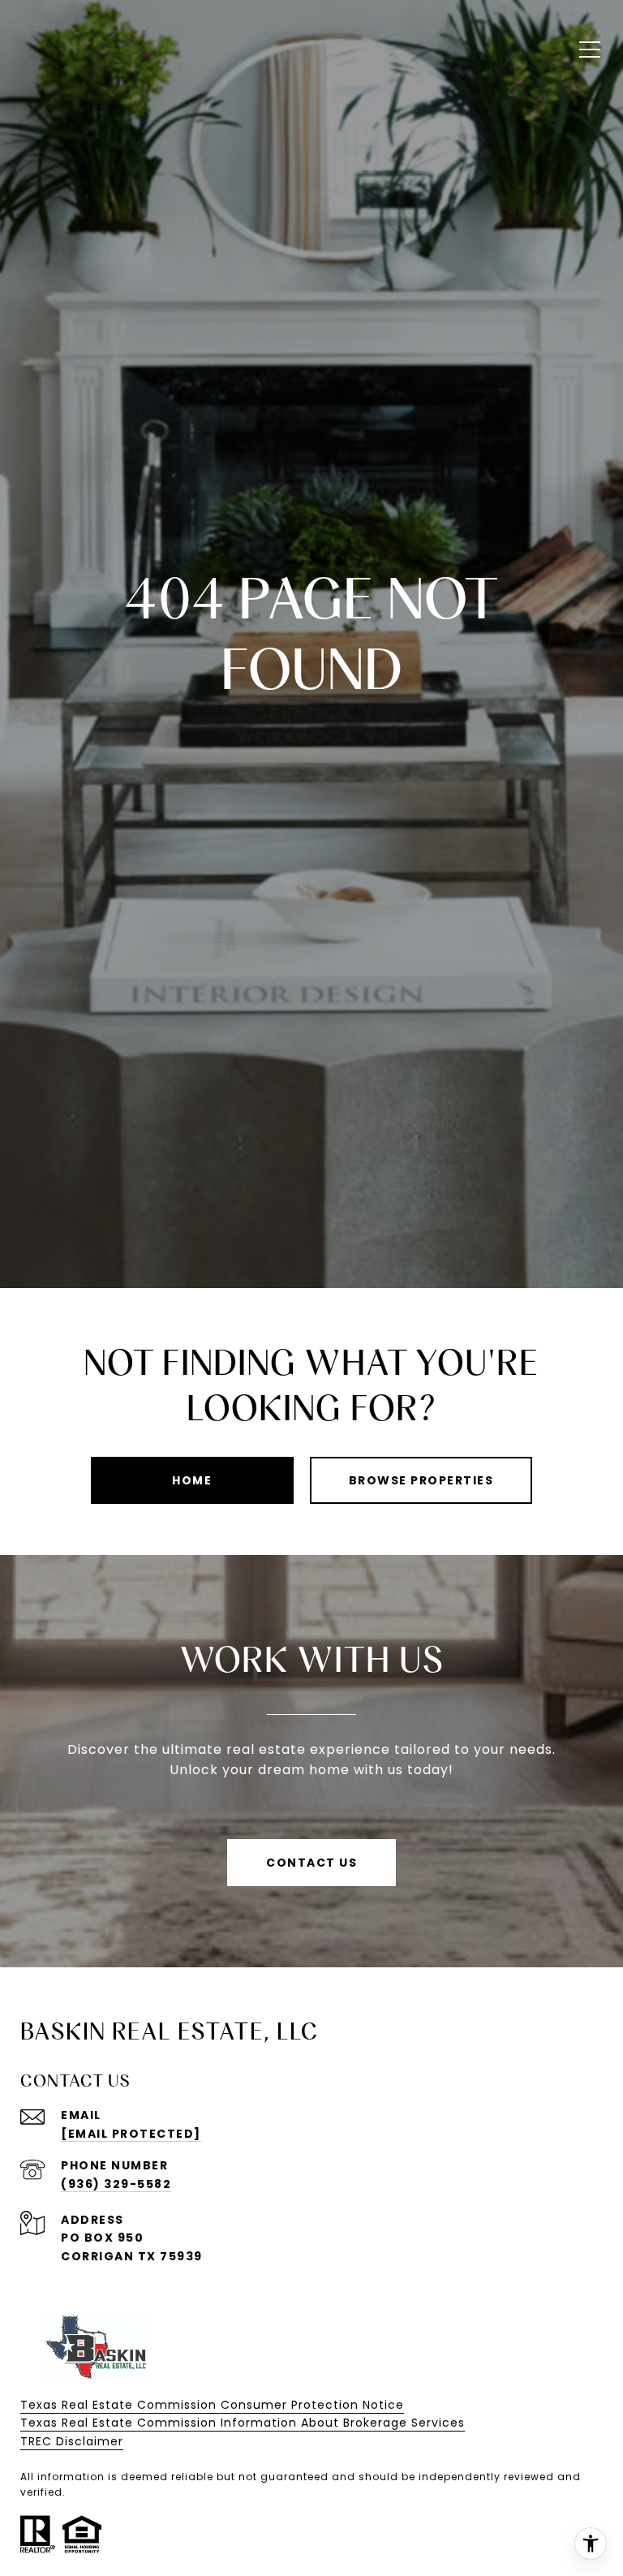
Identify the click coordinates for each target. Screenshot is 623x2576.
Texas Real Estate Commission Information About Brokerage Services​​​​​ (243, 2423)
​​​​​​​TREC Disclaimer (72, 2441)
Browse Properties (421, 1480)
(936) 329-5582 (116, 2184)
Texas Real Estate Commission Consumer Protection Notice (212, 2405)
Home (192, 1480)
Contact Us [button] (311, 1863)
